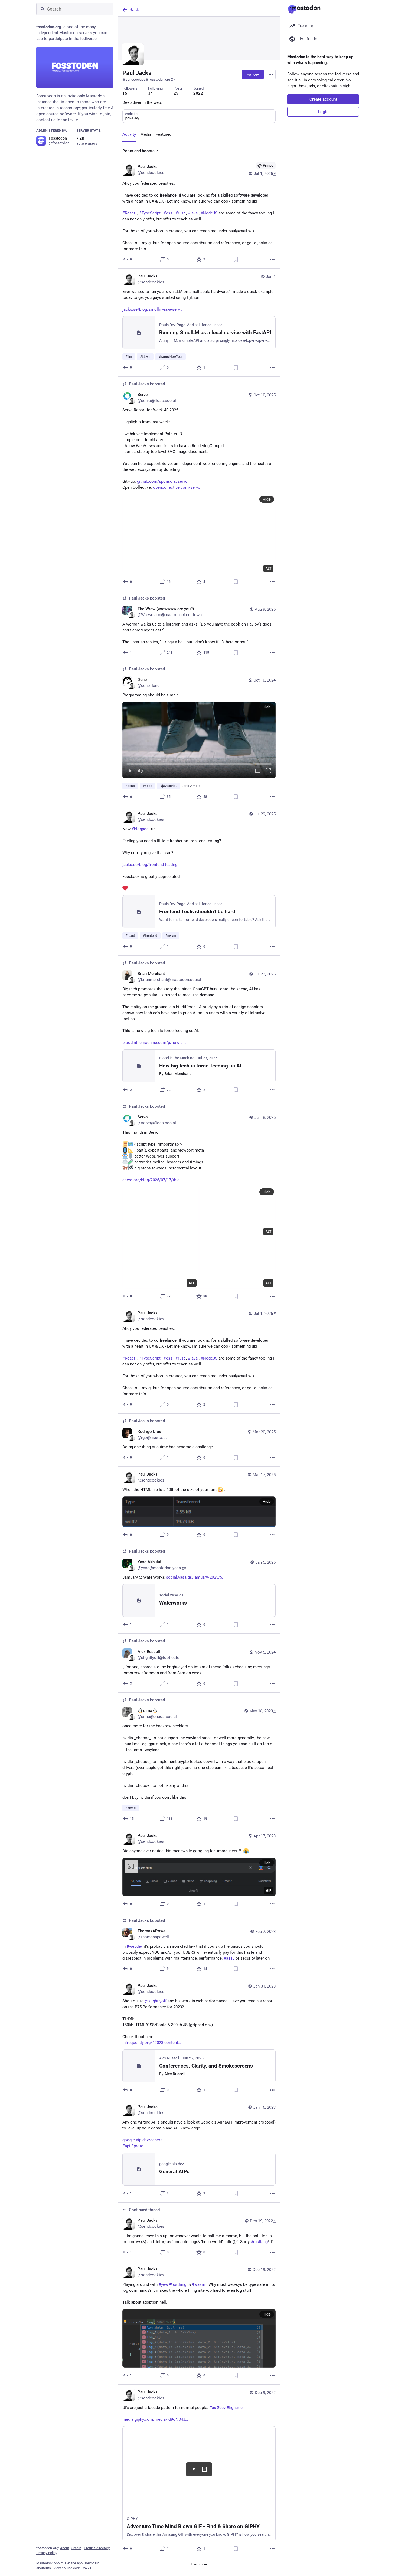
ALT (268, 568)
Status (76, 2548)
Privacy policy (47, 2553)
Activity (129, 134)
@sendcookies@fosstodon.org (146, 79)
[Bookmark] (236, 259)
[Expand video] (258, 771)
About (65, 2548)
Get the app (74, 2563)
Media (146, 134)
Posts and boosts (138, 151)
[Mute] (140, 771)
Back (134, 10)
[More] (272, 259)
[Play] (130, 771)
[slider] (199, 763)
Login (323, 112)
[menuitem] (199, 740)
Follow (253, 74)
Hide (267, 499)
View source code (67, 2568)
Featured (164, 134)
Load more (199, 2564)
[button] (199, 740)
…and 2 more (191, 786)
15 (125, 93)
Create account (323, 99)
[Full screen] (268, 771)
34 (151, 93)
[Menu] (271, 74)
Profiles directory (97, 2548)
